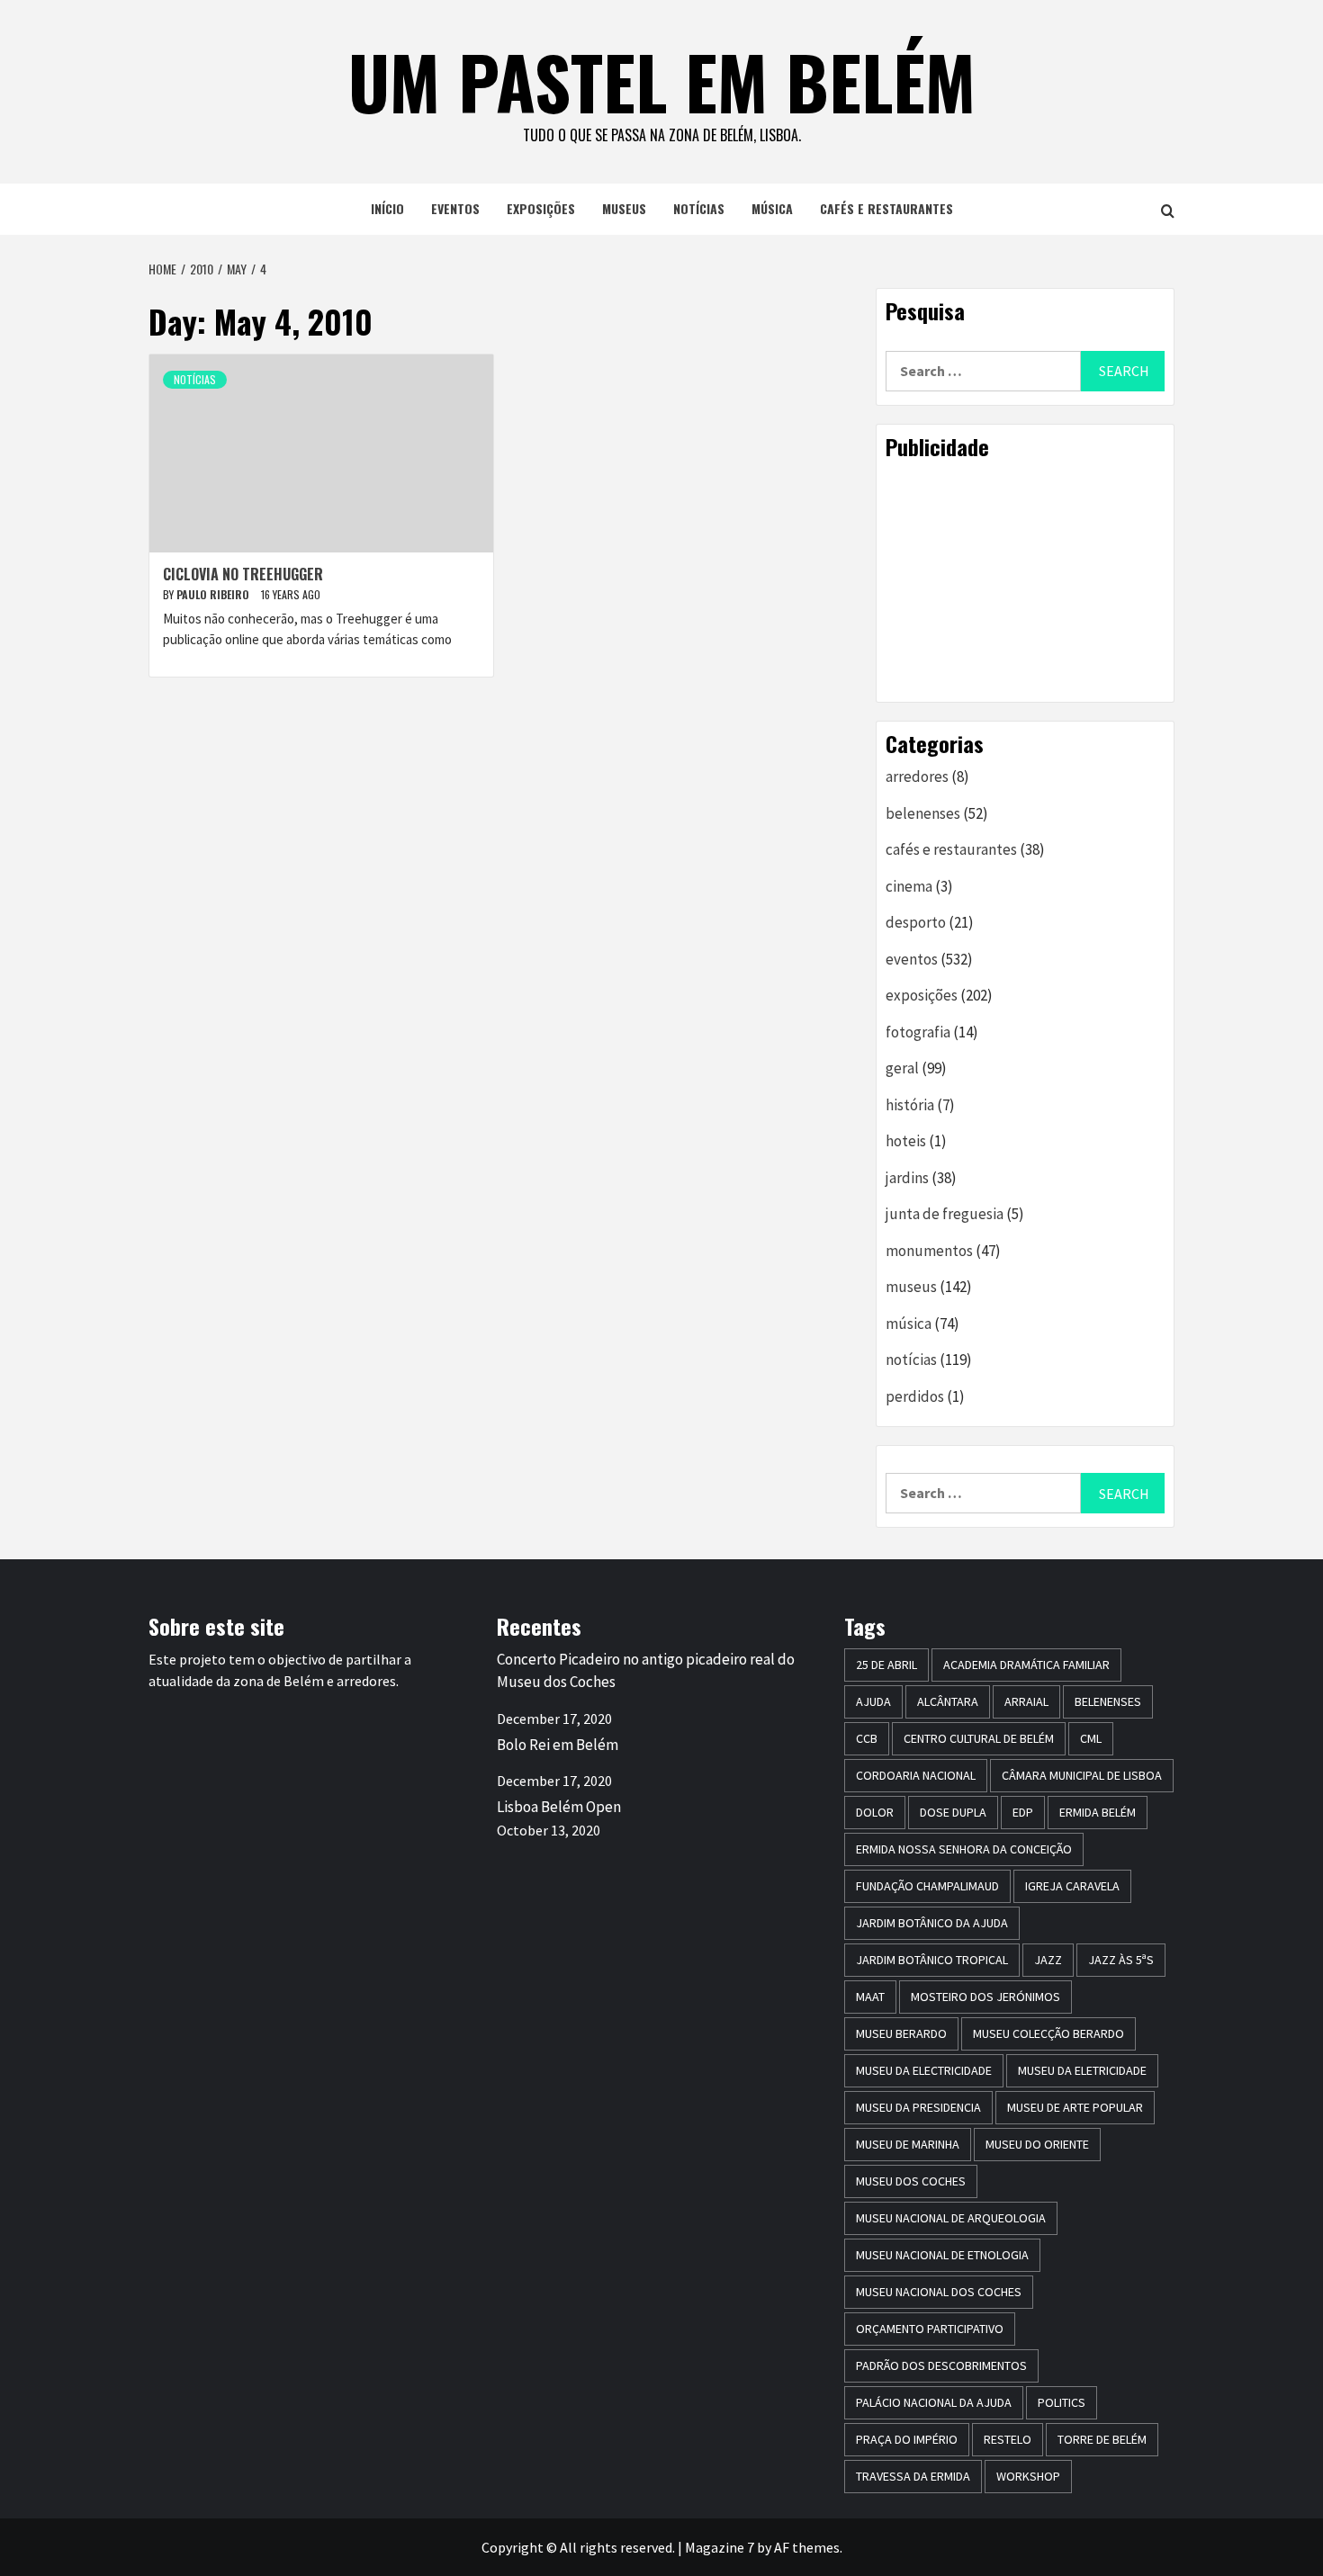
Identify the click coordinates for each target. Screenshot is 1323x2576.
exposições (541, 208)
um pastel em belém (662, 81)
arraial (1026, 1701)
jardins (907, 1178)
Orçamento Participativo (930, 2329)
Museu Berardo (901, 2033)
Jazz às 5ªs (1121, 1960)
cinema (909, 886)
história (910, 1105)
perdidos (915, 1396)
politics (1062, 2402)
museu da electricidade (924, 2070)
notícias (699, 208)
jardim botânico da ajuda (932, 1923)
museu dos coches (911, 2181)
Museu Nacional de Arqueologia (951, 2218)
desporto (916, 922)
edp (1023, 1812)
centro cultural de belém (979, 1738)
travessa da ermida (913, 2476)
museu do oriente (1037, 2144)
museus (624, 208)
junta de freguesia (945, 1214)
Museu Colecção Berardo (1048, 2033)
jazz (1048, 1960)
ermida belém (1098, 1812)
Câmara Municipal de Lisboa (1082, 1775)
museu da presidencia (918, 2107)
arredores (917, 776)
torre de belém (1102, 2439)
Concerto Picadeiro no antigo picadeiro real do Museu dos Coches (646, 1671)
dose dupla (953, 1812)
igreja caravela (1072, 1886)
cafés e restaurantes (886, 208)
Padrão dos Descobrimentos (941, 2365)
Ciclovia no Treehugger (243, 574)
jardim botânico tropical (932, 1960)
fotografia (918, 1032)
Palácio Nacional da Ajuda (934, 2402)
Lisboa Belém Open (559, 1807)
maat (870, 1997)
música (772, 208)
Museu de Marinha (908, 2144)
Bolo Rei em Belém (558, 1745)
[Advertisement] (1025, 580)
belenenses (923, 813)
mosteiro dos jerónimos (985, 1997)
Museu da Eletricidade (1082, 2070)
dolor (875, 1812)
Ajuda (873, 1701)
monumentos (929, 1251)
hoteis (906, 1141)
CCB (867, 1738)
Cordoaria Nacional (916, 1775)
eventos (455, 208)
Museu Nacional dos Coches (939, 2292)
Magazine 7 (720, 2547)
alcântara (948, 1701)
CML (1091, 1738)
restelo (1008, 2439)
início (387, 208)
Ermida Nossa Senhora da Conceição (964, 1849)
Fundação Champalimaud (927, 1886)
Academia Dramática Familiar (1026, 1665)
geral (902, 1068)
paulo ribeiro (214, 594)
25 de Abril (886, 1665)
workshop (1028, 2476)
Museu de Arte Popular (1075, 2107)
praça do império (907, 2439)
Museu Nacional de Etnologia (942, 2255)
